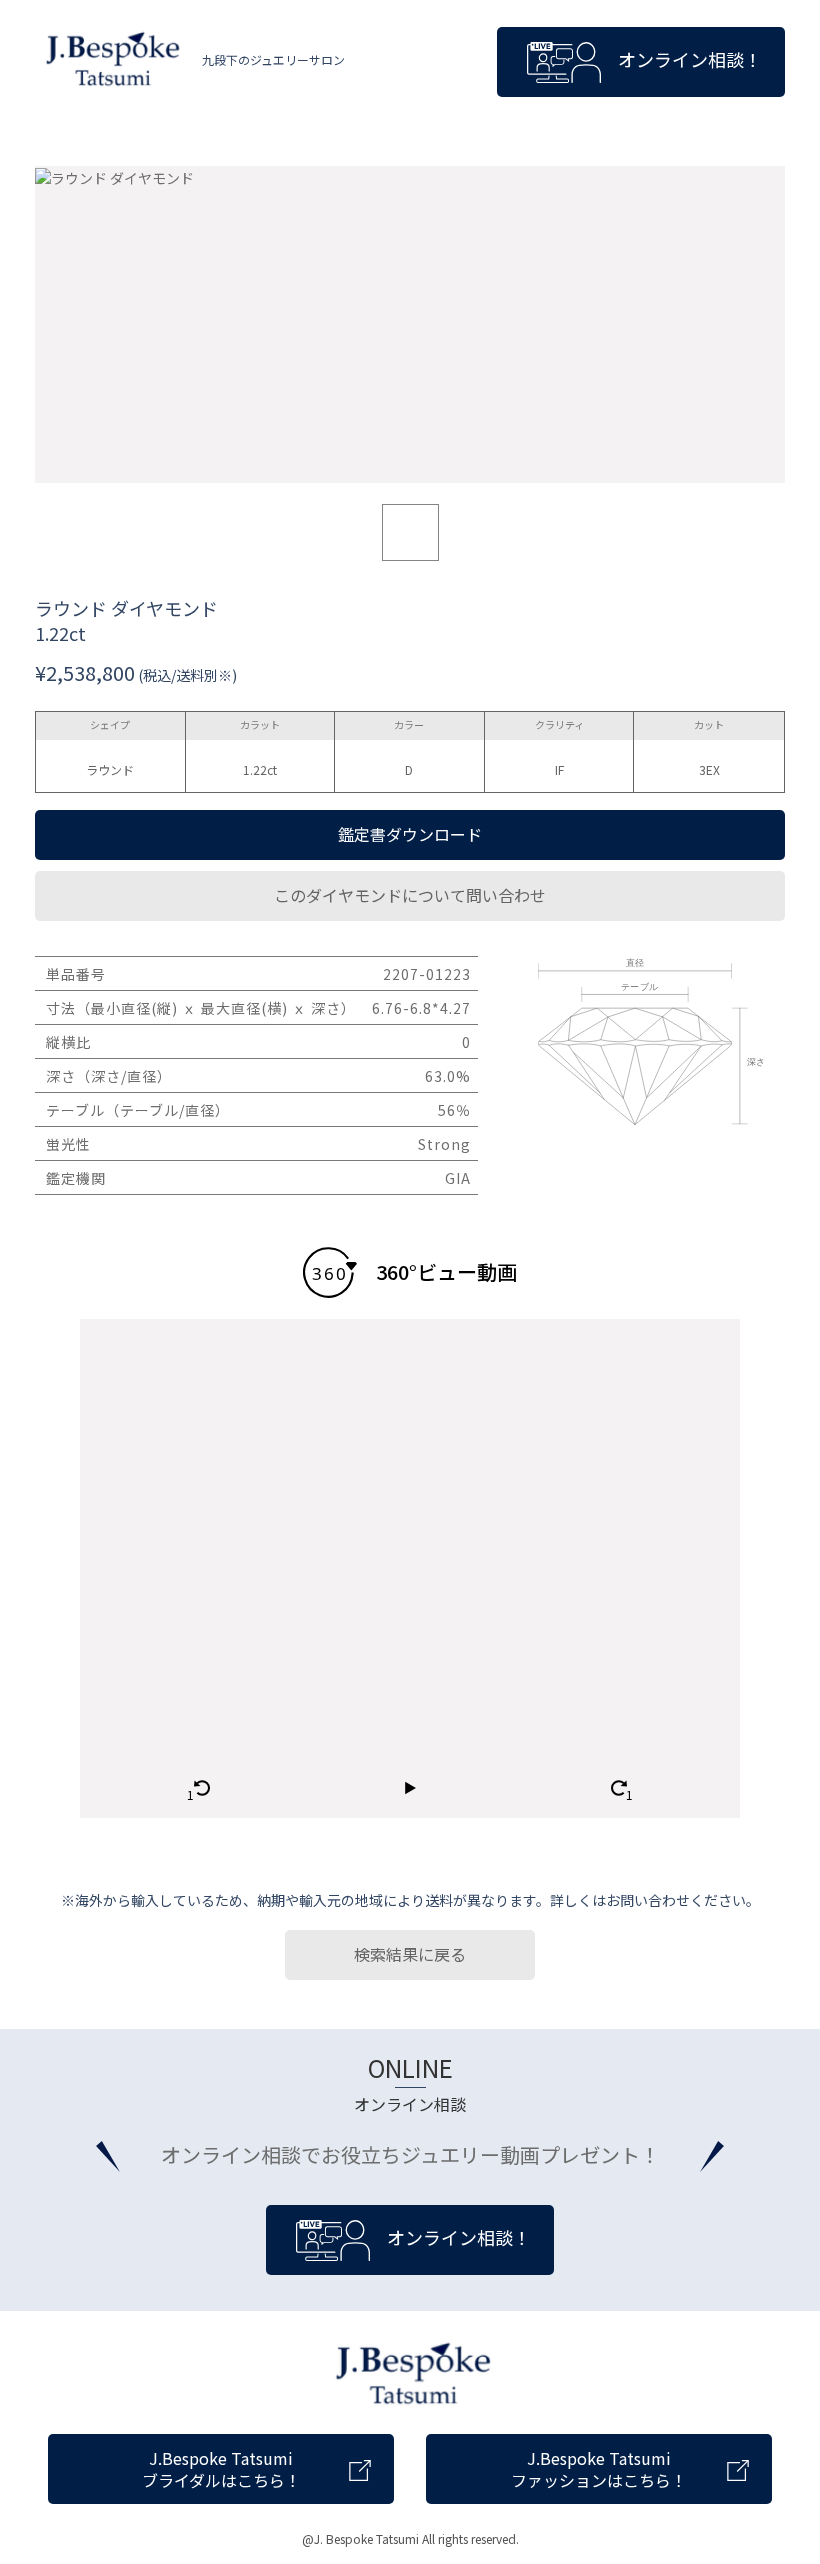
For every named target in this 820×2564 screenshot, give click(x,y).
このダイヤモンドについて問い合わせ (410, 895)
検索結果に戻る (410, 1954)
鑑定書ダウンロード (410, 834)
